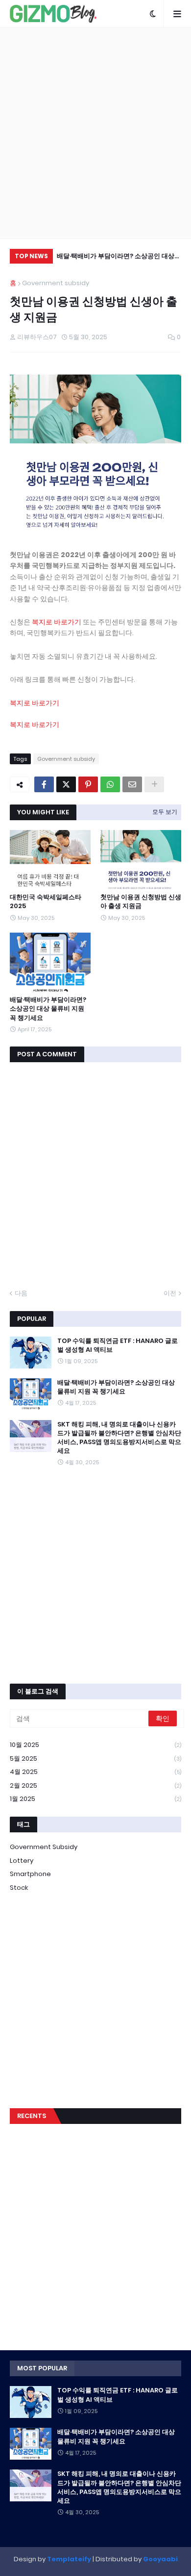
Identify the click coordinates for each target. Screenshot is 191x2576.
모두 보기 (165, 812)
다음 (21, 1293)
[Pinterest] (88, 784)
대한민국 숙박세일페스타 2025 (46, 902)
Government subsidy (56, 283)
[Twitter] (66, 784)
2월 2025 (95, 1785)
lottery (22, 1861)
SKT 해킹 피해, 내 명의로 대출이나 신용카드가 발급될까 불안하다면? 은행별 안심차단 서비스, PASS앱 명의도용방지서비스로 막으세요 (119, 1438)
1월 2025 (95, 1799)
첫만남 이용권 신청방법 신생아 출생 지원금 (141, 902)
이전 (170, 1293)
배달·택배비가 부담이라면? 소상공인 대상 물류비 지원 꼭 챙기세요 (116, 257)
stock (19, 1888)
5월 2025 (95, 1758)
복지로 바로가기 (57, 622)
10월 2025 (95, 1745)
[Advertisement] (95, 133)
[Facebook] (44, 784)
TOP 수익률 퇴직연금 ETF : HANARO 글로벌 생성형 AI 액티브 (118, 1345)
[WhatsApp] (110, 784)
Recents (32, 2116)
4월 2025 (95, 1772)
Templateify (69, 2559)
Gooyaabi (160, 2559)
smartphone (30, 1874)
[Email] (132, 784)
